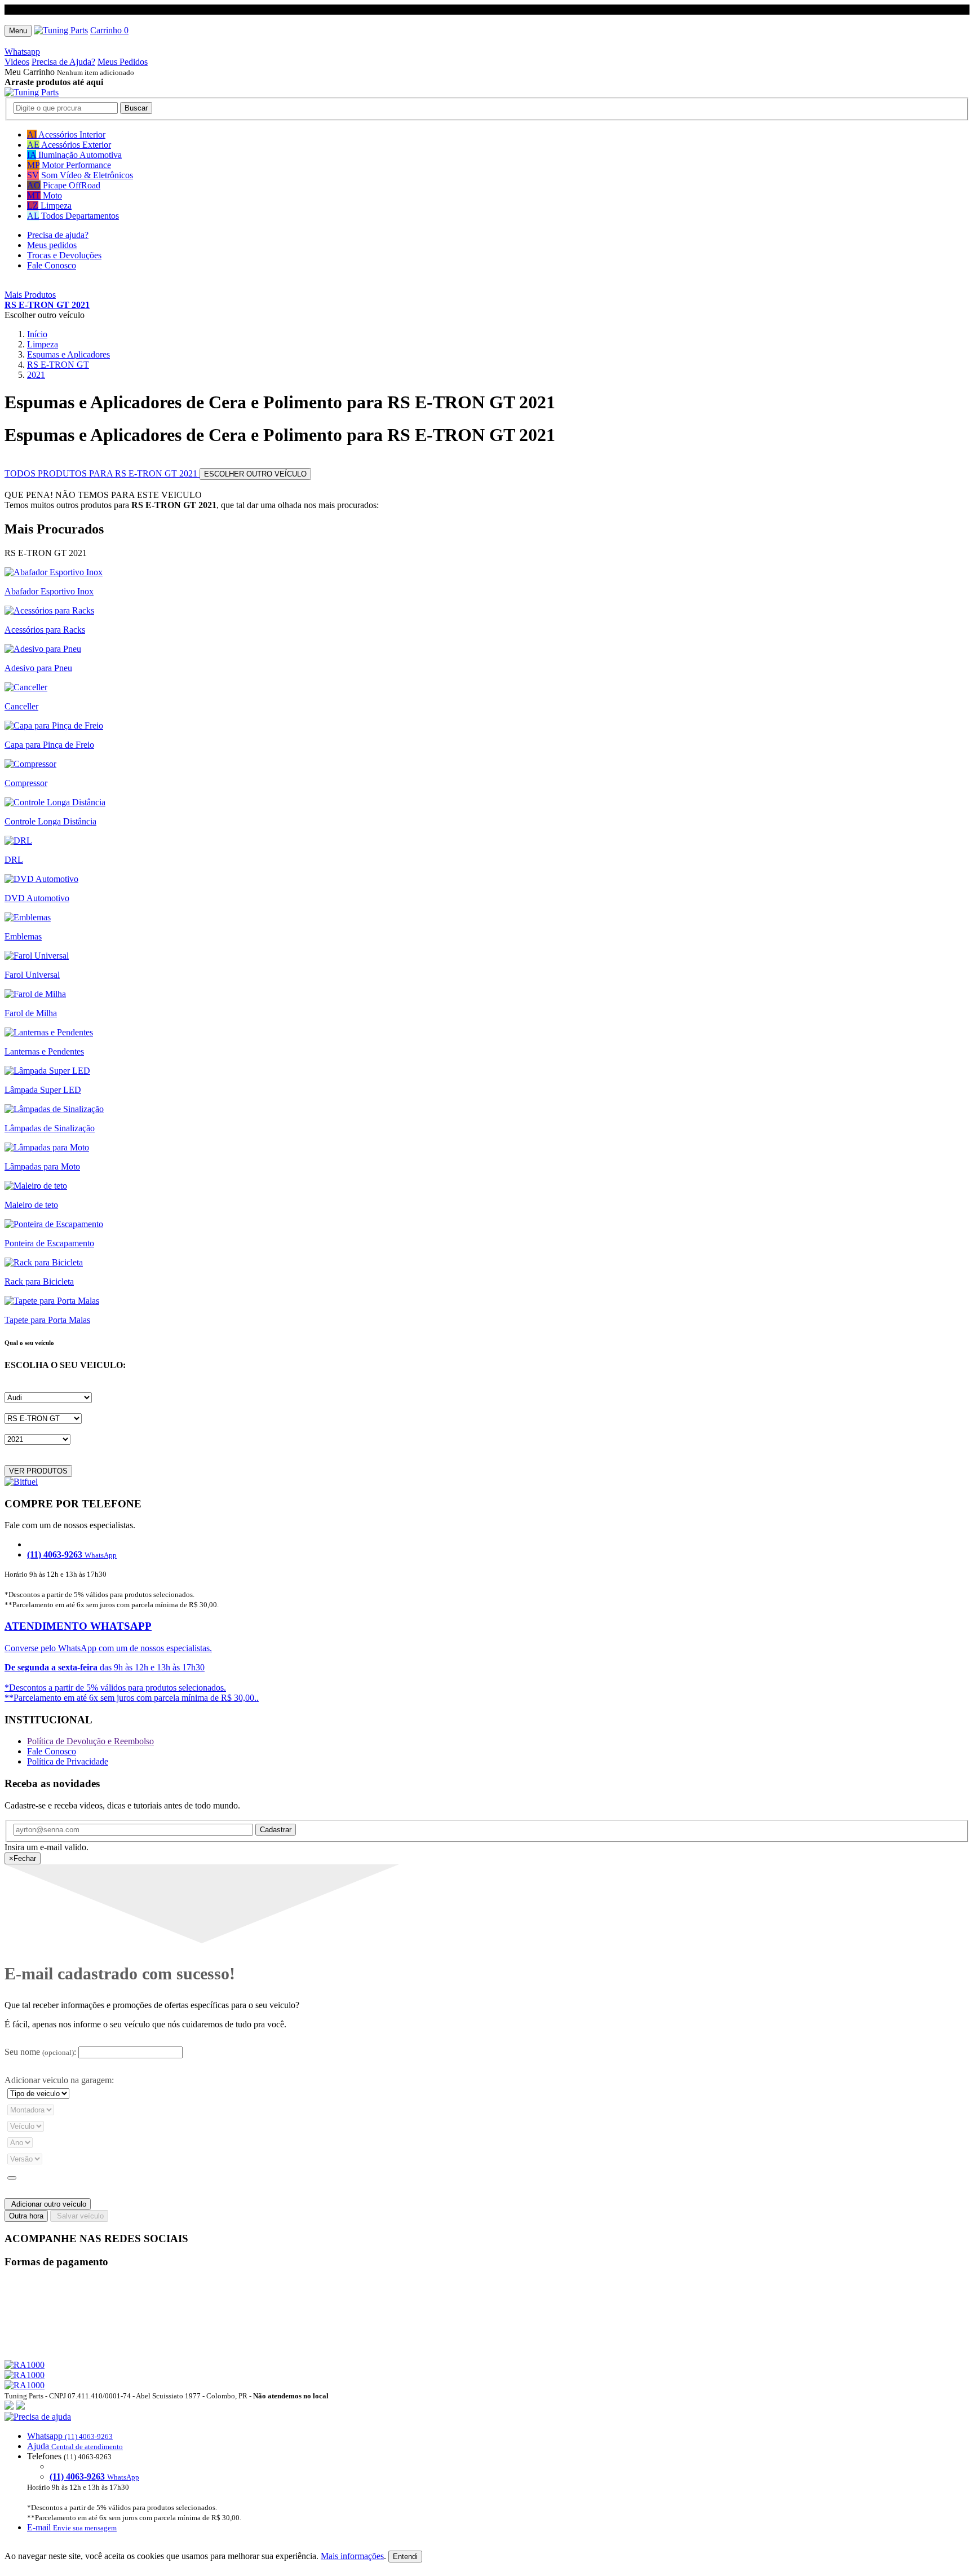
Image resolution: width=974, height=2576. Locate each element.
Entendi (405, 2557)
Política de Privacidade (68, 1761)
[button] (487, 2472)
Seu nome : (40, 2052)
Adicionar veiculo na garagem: (59, 2080)
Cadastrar (276, 1830)
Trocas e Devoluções (64, 255)
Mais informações (352, 2556)
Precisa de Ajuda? (63, 62)
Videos (17, 62)
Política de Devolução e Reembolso (90, 1741)
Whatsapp (22, 52)
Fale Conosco (52, 265)
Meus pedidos (52, 245)
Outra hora (26, 2216)
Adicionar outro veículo (48, 2204)
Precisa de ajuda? (58, 235)
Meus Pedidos (123, 62)
